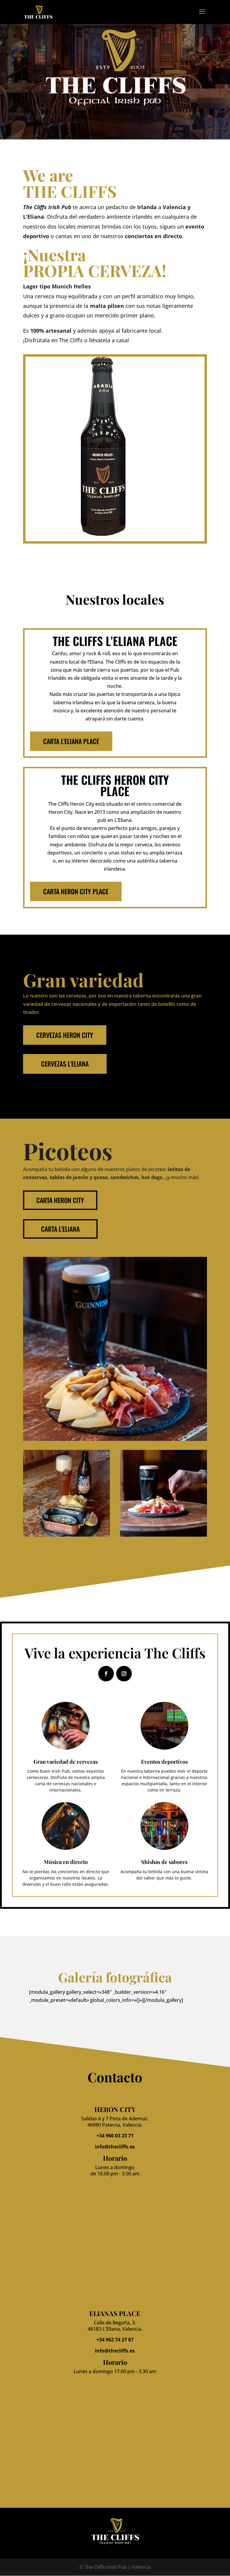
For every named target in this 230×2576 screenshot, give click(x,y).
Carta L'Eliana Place (71, 741)
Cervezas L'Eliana (65, 1064)
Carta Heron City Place (76, 891)
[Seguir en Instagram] (124, 1674)
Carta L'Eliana (60, 1229)
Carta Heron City (60, 1200)
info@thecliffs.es (115, 2147)
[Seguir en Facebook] (106, 1674)
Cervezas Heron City (65, 1035)
